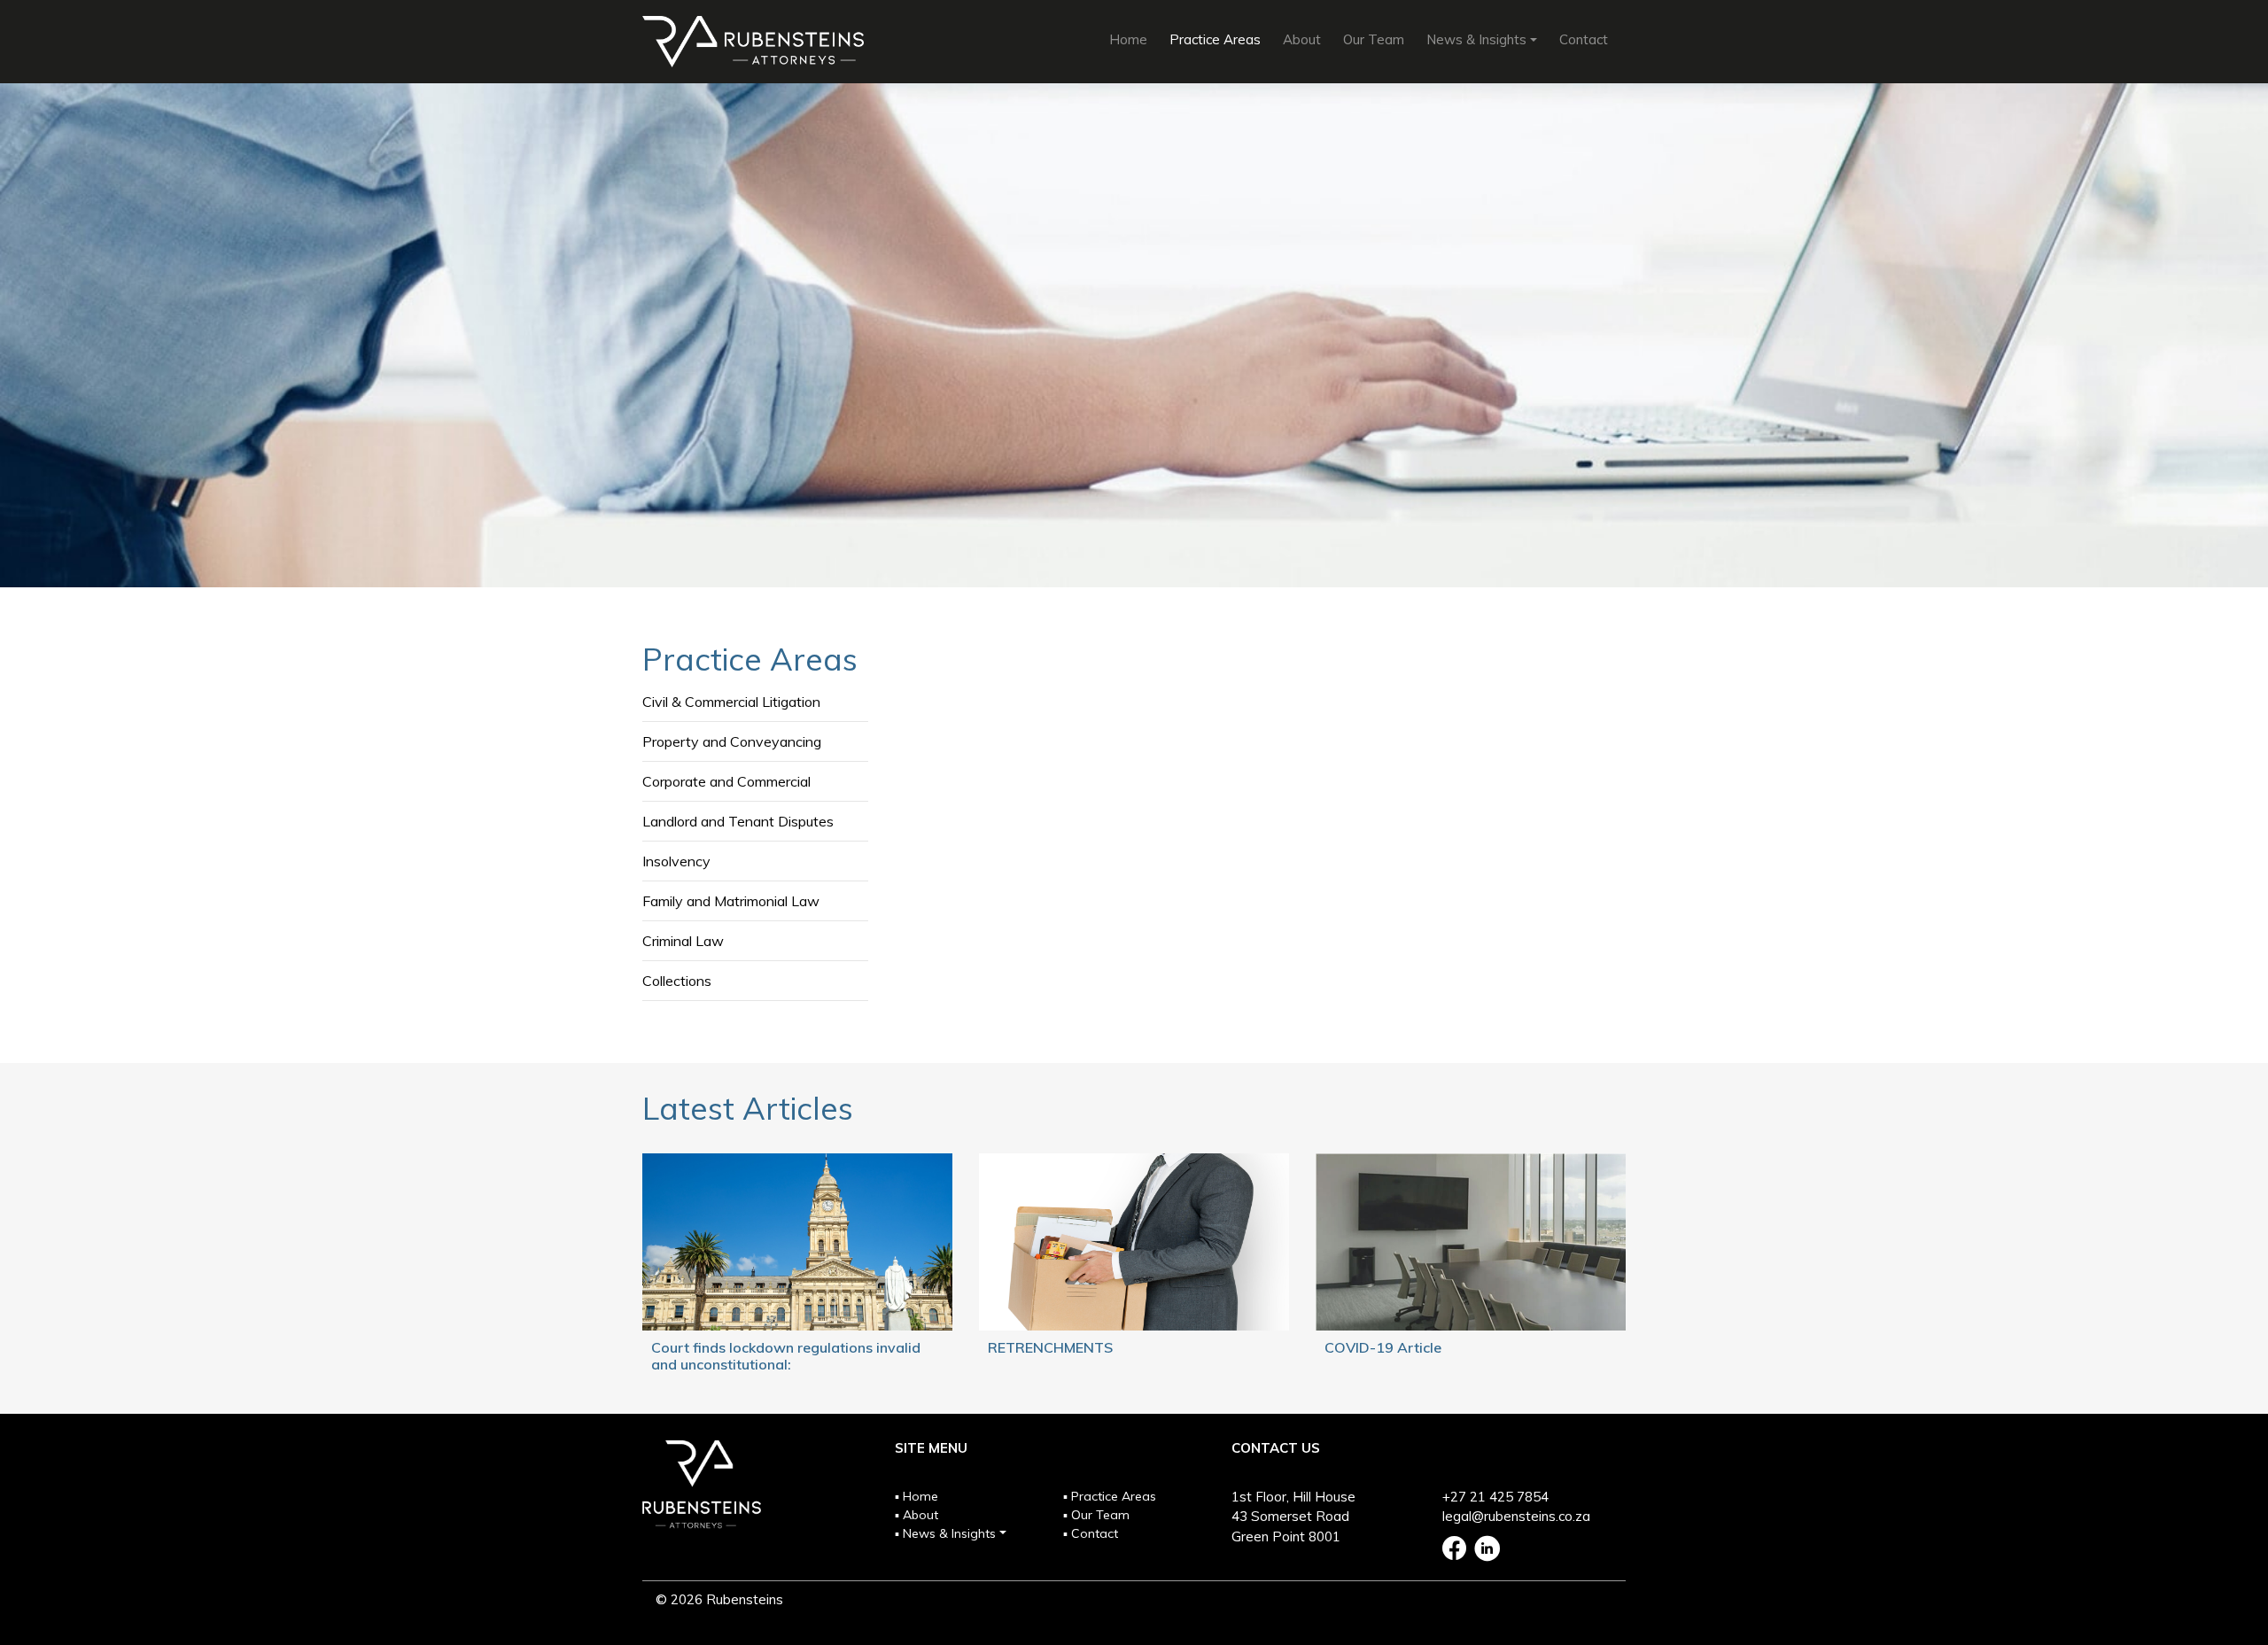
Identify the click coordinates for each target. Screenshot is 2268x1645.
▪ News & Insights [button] (945, 1533)
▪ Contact (1091, 1533)
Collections (677, 981)
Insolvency (676, 861)
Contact (1584, 39)
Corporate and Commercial (726, 781)
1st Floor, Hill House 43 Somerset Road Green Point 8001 (1293, 1517)
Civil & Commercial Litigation (731, 702)
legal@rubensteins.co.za (1516, 1516)
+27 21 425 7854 (1495, 1497)
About (1302, 39)
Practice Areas (1215, 39)
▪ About (917, 1515)
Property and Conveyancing (732, 741)
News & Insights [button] (1476, 39)
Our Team (1374, 39)
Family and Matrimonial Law (731, 901)
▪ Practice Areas (1110, 1496)
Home (1128, 39)
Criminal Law (683, 941)
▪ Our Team (1096, 1515)
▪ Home (917, 1496)
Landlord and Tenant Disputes (738, 821)
